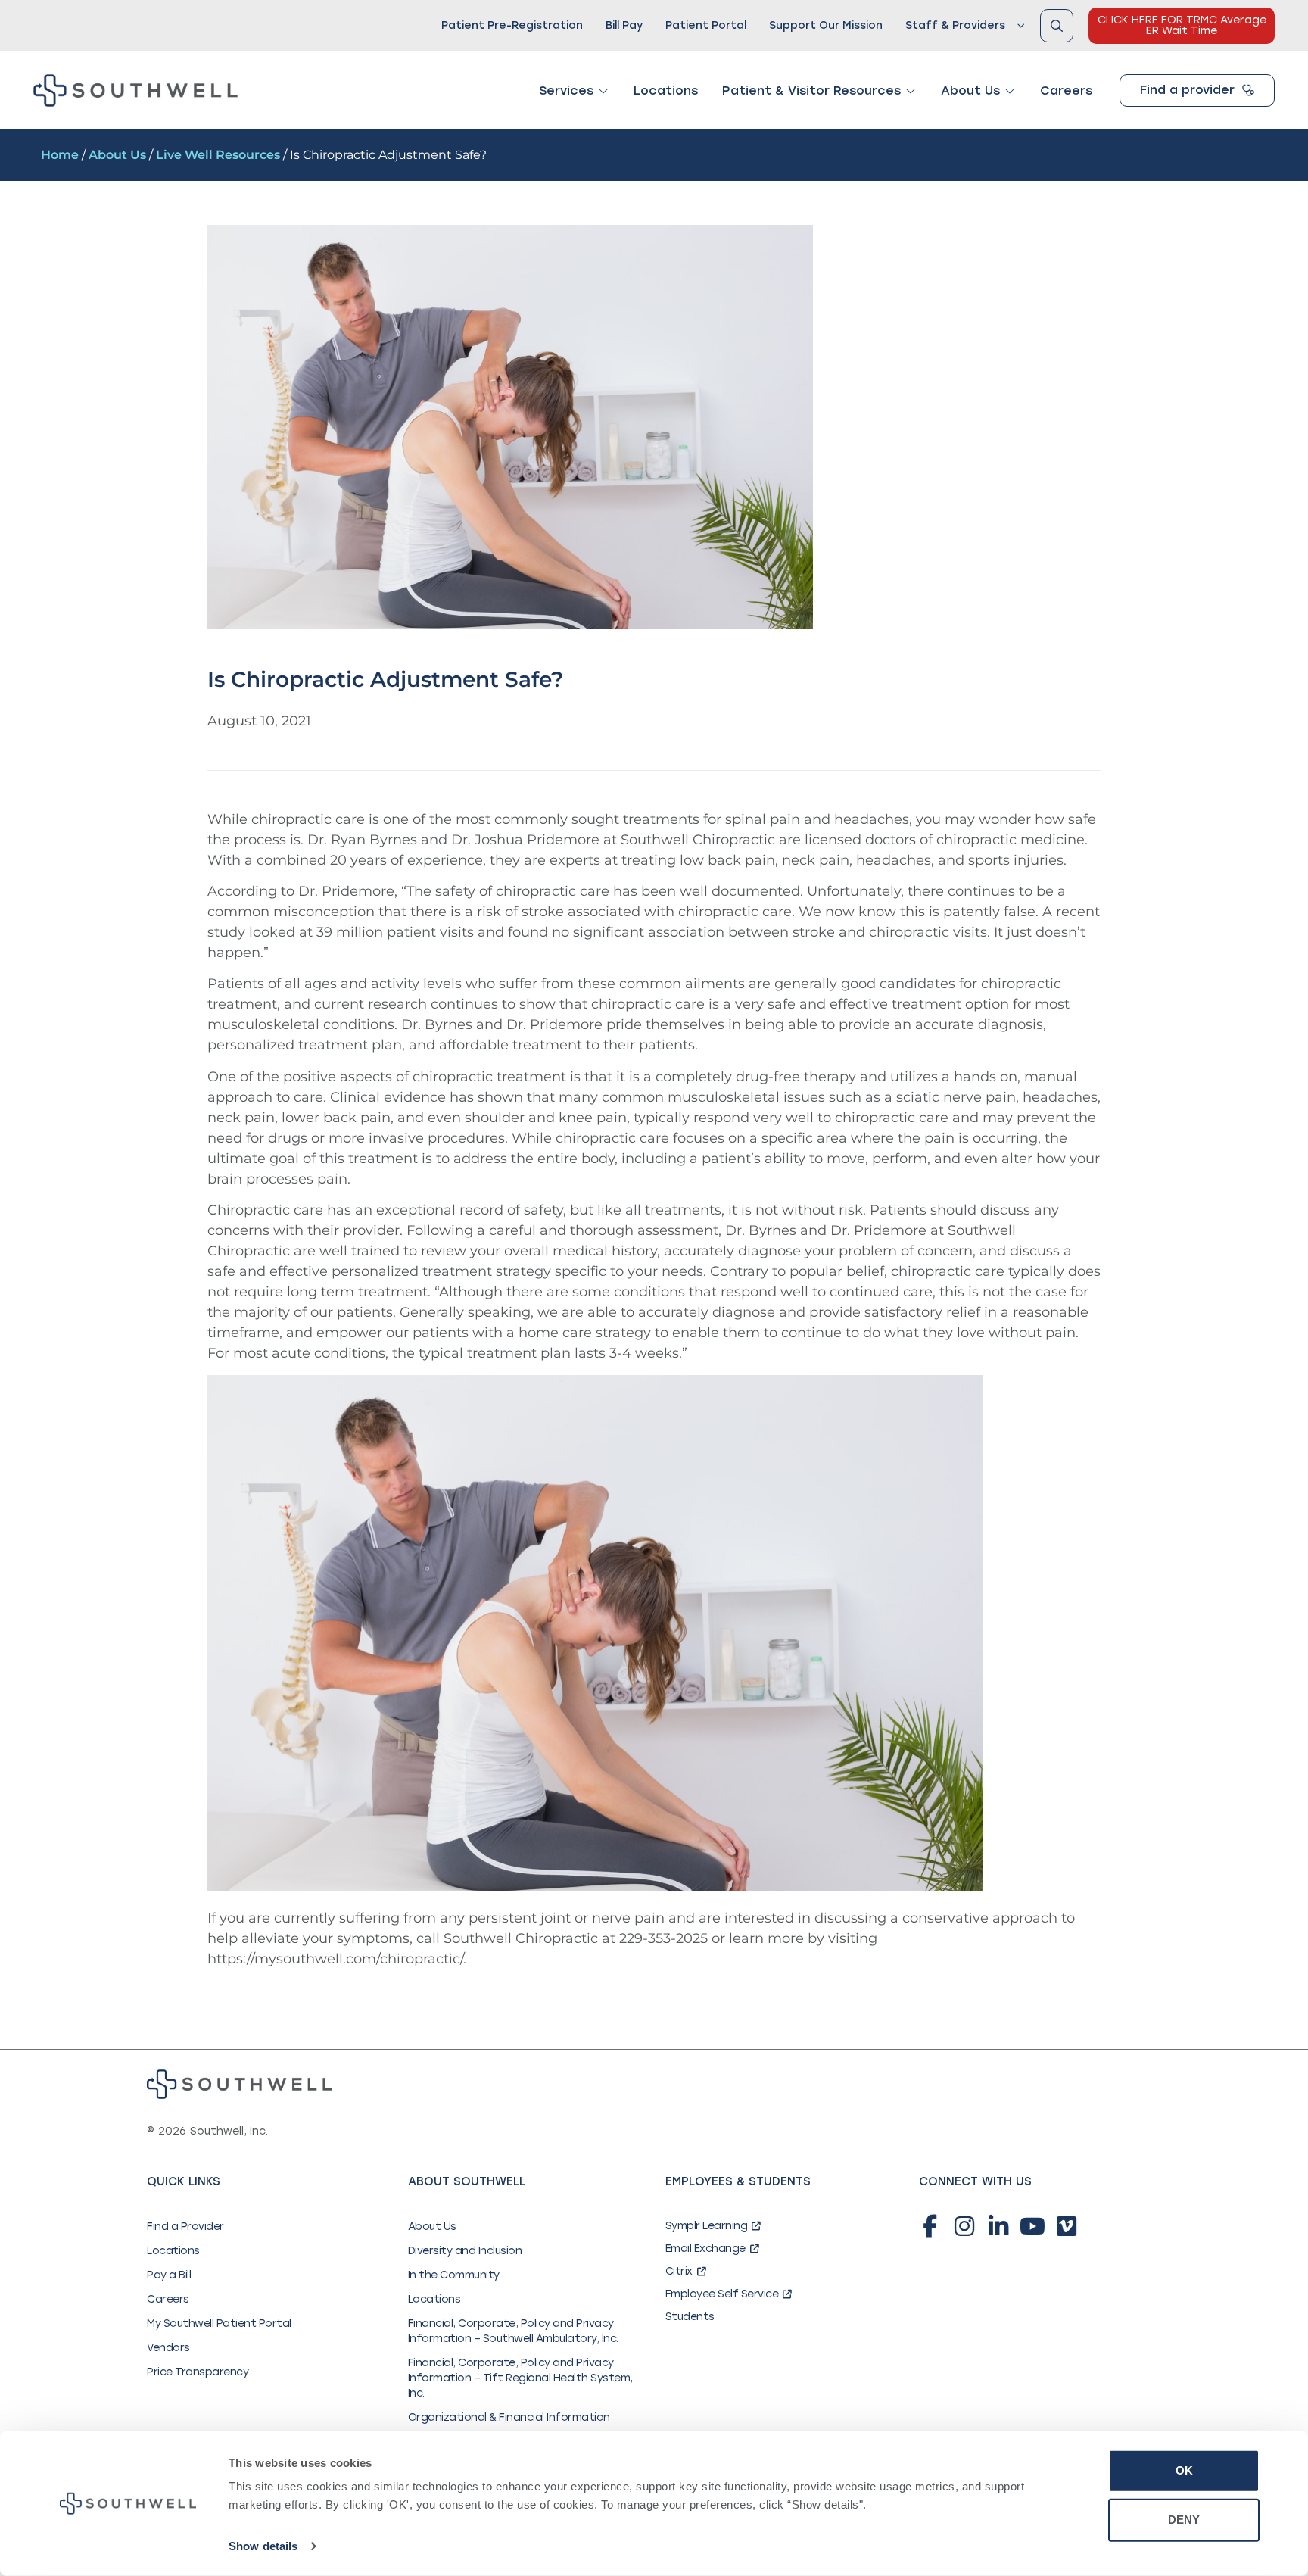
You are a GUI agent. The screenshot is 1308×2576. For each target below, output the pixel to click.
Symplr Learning (707, 2226)
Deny (1184, 2520)
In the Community (454, 2275)
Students (690, 2317)
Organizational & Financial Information (509, 2417)
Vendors (168, 2348)
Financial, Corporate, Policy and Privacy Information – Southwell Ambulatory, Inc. (513, 2331)
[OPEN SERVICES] (603, 91)
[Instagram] (964, 2226)
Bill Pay (624, 25)
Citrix (679, 2271)
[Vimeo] (1067, 2226)
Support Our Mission (826, 25)
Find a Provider (185, 2227)
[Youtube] (1032, 2226)
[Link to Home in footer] (239, 2084)
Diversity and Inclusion (465, 2251)
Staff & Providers (955, 25)
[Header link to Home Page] (135, 90)
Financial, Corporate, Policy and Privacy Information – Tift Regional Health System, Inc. (520, 2378)
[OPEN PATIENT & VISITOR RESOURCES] (911, 91)
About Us (117, 155)
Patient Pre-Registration (512, 25)
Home (60, 155)
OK (1184, 2470)
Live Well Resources (218, 155)
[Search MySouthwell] (1057, 26)
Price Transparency (198, 2372)
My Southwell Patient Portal (219, 2323)
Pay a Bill (169, 2275)
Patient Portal (706, 25)
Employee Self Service (722, 2294)
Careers (168, 2299)
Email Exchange (705, 2249)
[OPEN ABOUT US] (1010, 91)
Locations (173, 2251)
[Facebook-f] (930, 2226)
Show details (263, 2546)
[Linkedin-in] (998, 2226)
